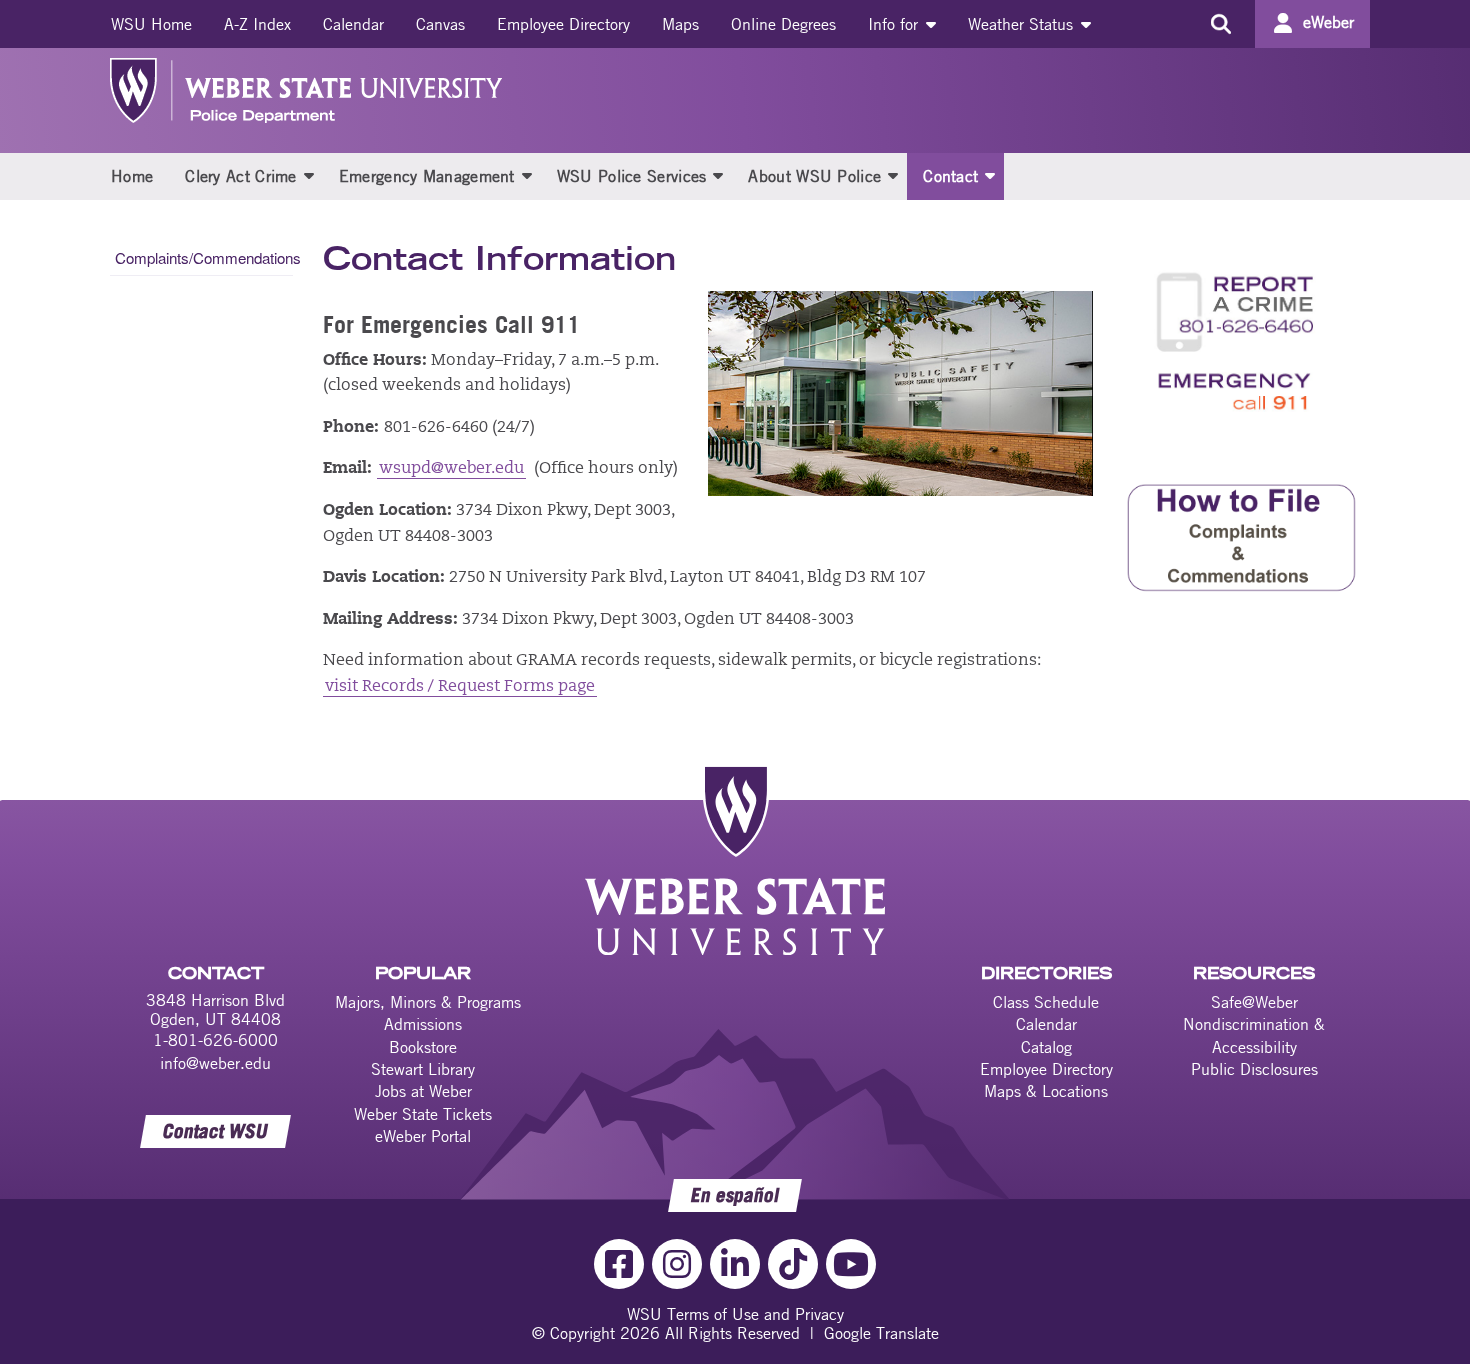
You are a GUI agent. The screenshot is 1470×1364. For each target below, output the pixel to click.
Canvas (440, 24)
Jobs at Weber (423, 1091)
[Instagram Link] (677, 1264)
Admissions (423, 1024)
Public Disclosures (1254, 1069)
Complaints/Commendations (204, 257)
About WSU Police (814, 176)
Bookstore (423, 1047)
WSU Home (151, 24)
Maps (680, 24)
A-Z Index (257, 24)
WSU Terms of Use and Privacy (735, 1314)
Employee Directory (563, 24)
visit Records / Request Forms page (460, 687)
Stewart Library (423, 1069)
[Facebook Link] (619, 1264)
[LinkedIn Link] (735, 1264)
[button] (309, 175)
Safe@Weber (1254, 1002)
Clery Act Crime (241, 176)
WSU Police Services (632, 176)
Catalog (1046, 1047)
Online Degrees (783, 24)
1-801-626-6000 (215, 1040)
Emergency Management (427, 176)
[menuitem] (151, 24)
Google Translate (881, 1333)
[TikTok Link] (793, 1264)
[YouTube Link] (851, 1264)
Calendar (353, 24)
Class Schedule (1046, 1002)
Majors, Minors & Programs (428, 1002)
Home (132, 176)
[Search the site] (1220, 24)
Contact (950, 176)
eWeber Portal (423, 1136)
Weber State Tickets (423, 1114)
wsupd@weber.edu (451, 469)
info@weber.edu (215, 1063)
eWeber (1328, 22)
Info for (895, 24)
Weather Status (1023, 24)
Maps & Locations (1046, 1091)
